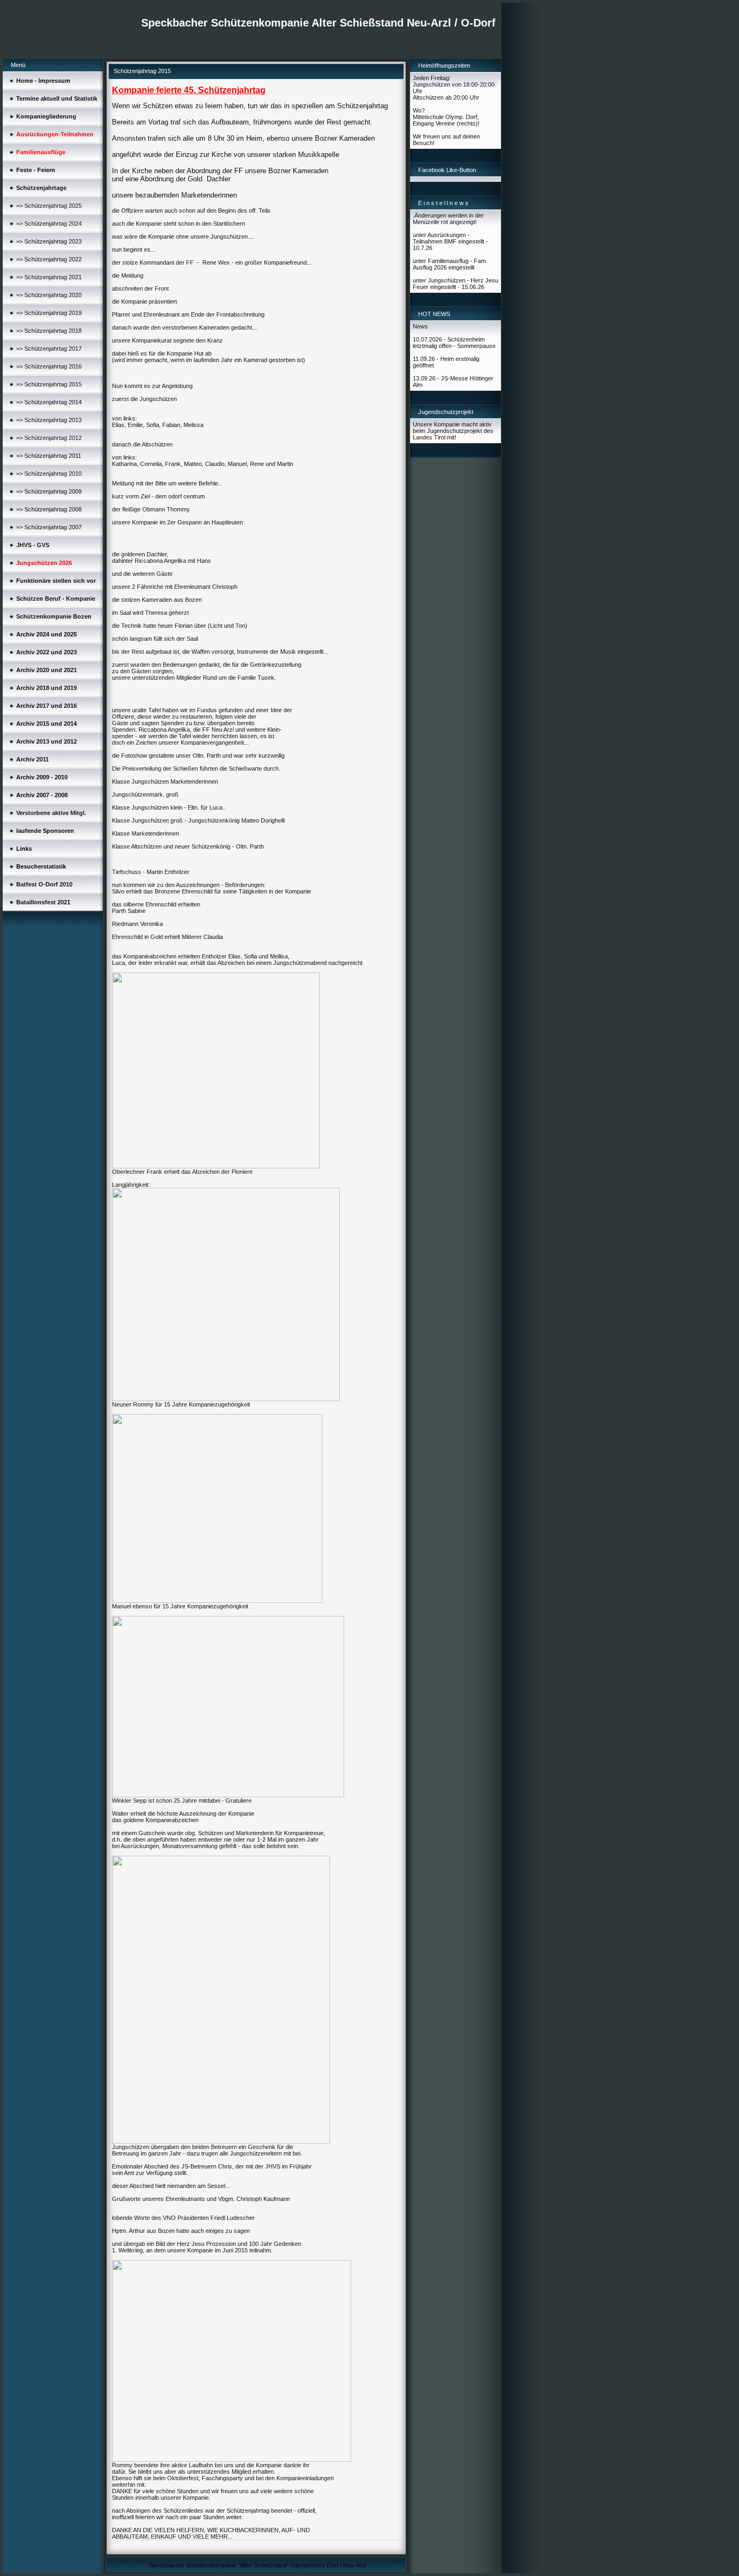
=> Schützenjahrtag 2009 (49, 491)
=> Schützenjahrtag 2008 (49, 509)
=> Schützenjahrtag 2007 (49, 527)
